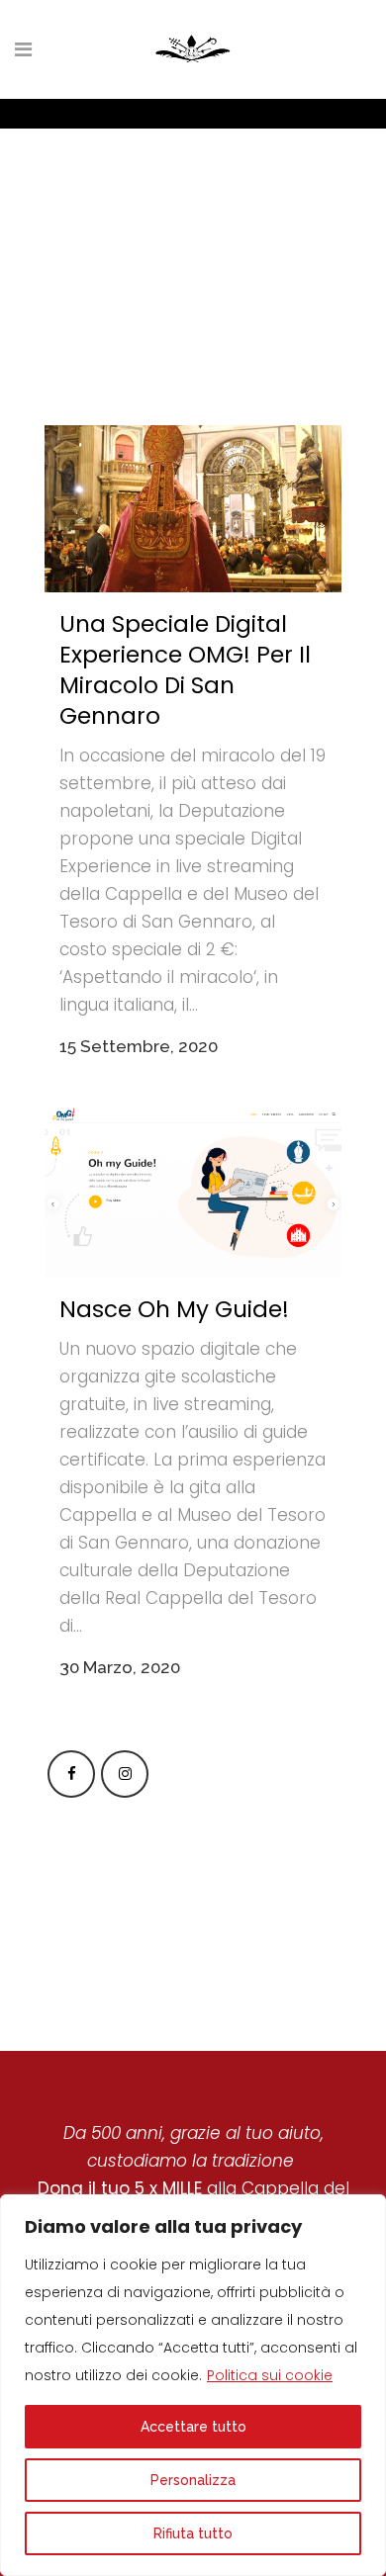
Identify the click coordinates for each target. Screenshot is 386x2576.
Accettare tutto (193, 2427)
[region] (193, 2385)
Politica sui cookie (270, 2375)
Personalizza (193, 2480)
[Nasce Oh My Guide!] (193, 1192)
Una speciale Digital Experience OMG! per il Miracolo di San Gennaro (185, 670)
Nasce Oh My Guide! (174, 1309)
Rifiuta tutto (193, 2533)
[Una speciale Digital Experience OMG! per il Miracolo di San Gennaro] (193, 509)
